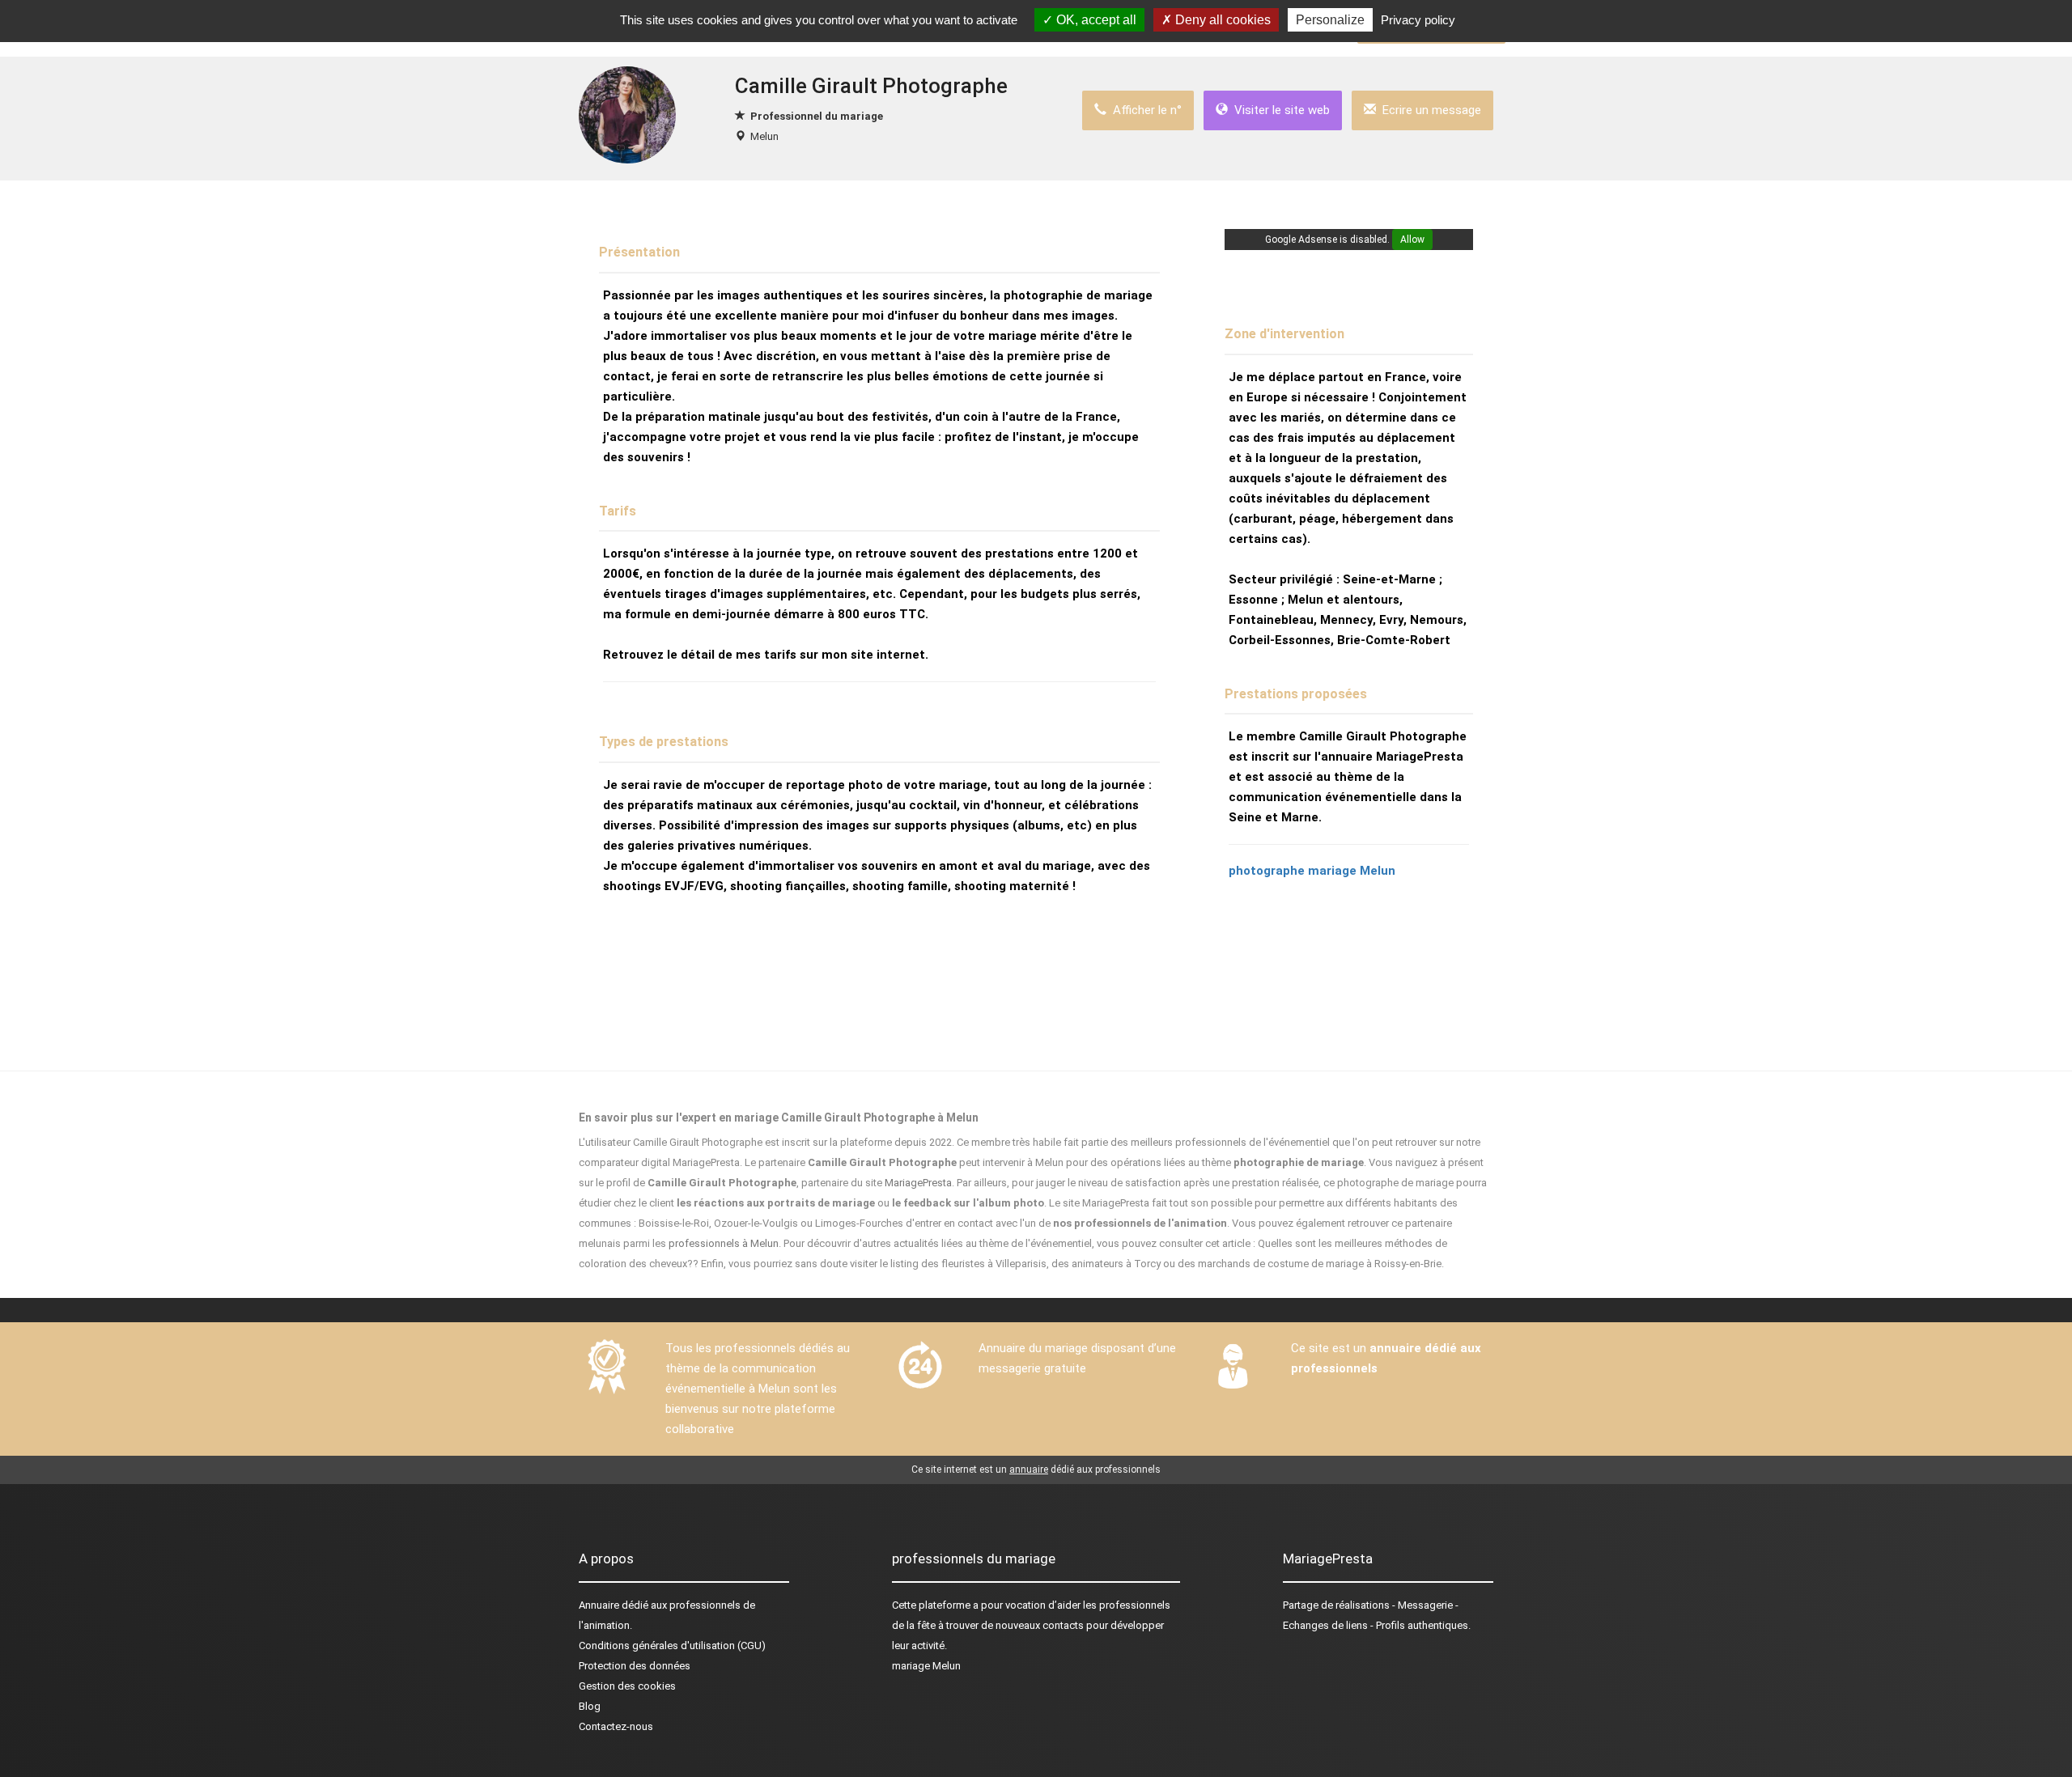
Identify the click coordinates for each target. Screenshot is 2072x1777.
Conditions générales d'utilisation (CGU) (672, 1646)
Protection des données (635, 1666)
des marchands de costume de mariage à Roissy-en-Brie (1310, 1264)
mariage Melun (926, 1666)
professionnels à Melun (724, 1243)
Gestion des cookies (627, 1686)
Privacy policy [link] (1418, 20)
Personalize (1330, 20)
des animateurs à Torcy (1106, 1264)
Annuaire (599, 1605)
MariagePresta (918, 1183)
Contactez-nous (616, 1726)
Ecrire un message (1429, 110)
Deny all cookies (1221, 20)
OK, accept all (1095, 20)
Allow (1412, 240)
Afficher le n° (1144, 110)
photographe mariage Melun (1312, 871)
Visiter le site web (1279, 110)
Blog (590, 1706)
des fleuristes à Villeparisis (984, 1264)
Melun (764, 136)
